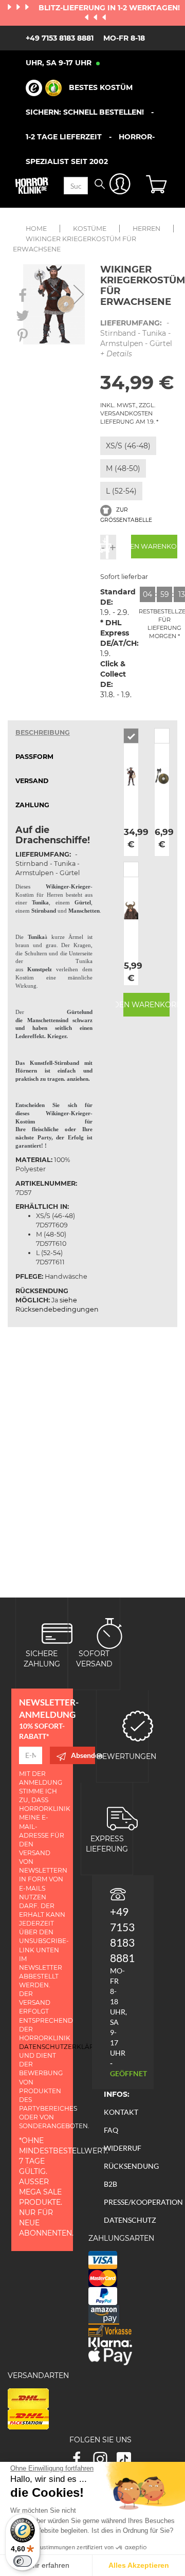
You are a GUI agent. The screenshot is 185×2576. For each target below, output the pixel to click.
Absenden (83, 1755)
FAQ (111, 2130)
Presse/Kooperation (143, 2202)
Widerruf (123, 2148)
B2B (110, 2184)
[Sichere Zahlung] (57, 1633)
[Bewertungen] (138, 1725)
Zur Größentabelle (126, 515)
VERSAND (32, 781)
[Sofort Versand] (109, 1633)
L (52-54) (121, 491)
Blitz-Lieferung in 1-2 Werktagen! (109, 8)
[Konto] (120, 186)
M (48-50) (123, 468)
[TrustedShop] (44, 88)
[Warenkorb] (158, 186)
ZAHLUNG (32, 805)
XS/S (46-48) (128, 446)
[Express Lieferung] (122, 1818)
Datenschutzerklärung (64, 2047)
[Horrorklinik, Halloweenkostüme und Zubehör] (32, 186)
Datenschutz (130, 2220)
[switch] (23, 2561)
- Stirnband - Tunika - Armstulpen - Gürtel (136, 338)
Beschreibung (43, 732)
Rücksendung (131, 2166)
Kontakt (121, 2112)
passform (34, 757)
